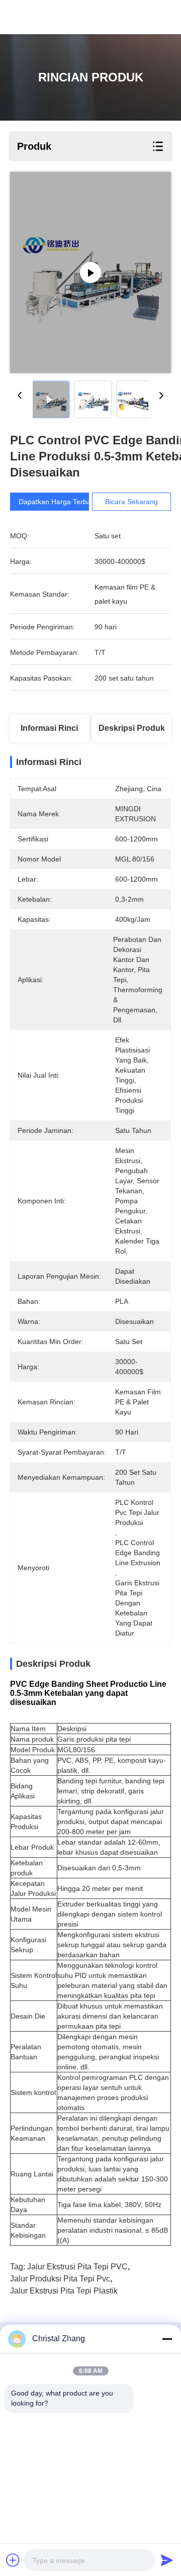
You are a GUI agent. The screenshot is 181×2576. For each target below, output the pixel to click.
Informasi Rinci (49, 728)
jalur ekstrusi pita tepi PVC (77, 2267)
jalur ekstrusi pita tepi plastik (64, 2291)
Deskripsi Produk (132, 728)
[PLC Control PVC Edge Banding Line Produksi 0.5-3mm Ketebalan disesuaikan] (90, 272)
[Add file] (13, 2560)
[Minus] (167, 2339)
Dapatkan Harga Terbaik (57, 502)
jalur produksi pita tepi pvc (60, 2279)
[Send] (167, 2560)
